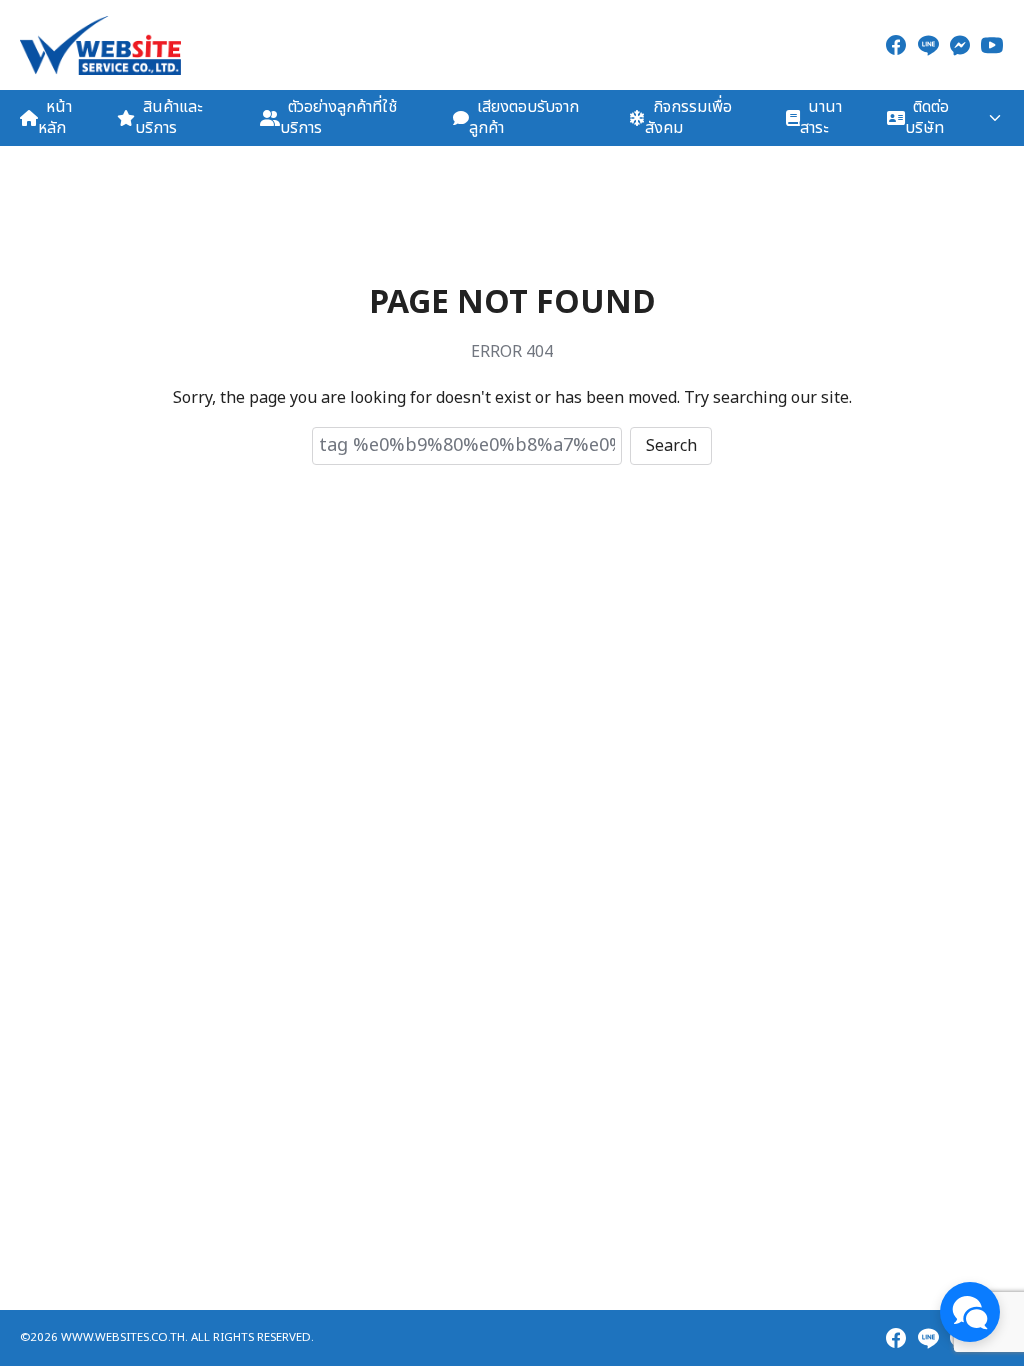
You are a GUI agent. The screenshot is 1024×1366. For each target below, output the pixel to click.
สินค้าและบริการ (168, 117)
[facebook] (896, 45)
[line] (928, 45)
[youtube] (992, 45)
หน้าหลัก (55, 117)
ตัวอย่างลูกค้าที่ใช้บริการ (338, 117)
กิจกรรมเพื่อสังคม (688, 117)
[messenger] (960, 45)
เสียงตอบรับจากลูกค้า (524, 117)
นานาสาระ (821, 117)
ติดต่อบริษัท (927, 117)
